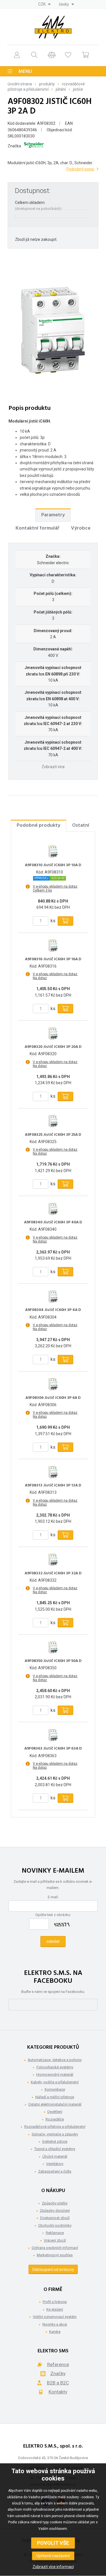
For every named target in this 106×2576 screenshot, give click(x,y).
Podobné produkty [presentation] (38, 825)
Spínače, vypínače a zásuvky (55, 2134)
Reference (58, 2364)
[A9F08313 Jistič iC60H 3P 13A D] (53, 1472)
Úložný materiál (55, 2156)
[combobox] (44, 4)
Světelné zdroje (55, 2142)
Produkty (47, 84)
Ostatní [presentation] (81, 825)
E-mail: (53, 1897)
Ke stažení (55, 2309)
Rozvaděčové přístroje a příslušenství (55, 2127)
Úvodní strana (20, 84)
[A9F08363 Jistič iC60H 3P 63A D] (53, 1735)
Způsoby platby (55, 2203)
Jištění (61, 89)
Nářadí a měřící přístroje (55, 2097)
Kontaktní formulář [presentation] (37, 528)
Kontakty (58, 2392)
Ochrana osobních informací (55, 2248)
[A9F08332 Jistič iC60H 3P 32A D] (53, 1560)
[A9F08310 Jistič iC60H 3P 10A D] (53, 852)
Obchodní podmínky (55, 2225)
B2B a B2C (58, 2383)
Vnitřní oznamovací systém (55, 2317)
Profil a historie (55, 2302)
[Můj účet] (17, 55)
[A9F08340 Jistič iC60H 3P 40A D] (53, 1209)
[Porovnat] (51, 55)
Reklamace (55, 2233)
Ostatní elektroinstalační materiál (55, 2104)
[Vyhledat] (34, 55)
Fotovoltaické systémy (55, 2067)
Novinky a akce (55, 2324)
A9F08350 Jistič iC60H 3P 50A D (53, 1661)
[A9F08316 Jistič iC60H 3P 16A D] (53, 946)
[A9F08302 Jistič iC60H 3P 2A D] (53, 330)
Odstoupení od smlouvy (53, 2270)
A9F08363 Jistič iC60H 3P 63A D (53, 1749)
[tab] (53, 515)
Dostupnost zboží (55, 2218)
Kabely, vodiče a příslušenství (55, 2082)
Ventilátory (55, 2164)
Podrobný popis (80, 169)
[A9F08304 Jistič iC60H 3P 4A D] (53, 1296)
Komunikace (55, 2089)
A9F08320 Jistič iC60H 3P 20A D (53, 1047)
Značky (58, 2373)
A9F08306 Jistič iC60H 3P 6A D (53, 1398)
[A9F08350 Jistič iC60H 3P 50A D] (53, 1647)
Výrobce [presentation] (81, 528)
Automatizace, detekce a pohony (55, 2060)
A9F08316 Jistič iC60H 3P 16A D (53, 959)
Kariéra (55, 2332)
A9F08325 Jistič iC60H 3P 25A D (53, 1135)
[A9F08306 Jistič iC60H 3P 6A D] (53, 1384)
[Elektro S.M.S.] (53, 27)
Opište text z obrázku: (53, 1915)
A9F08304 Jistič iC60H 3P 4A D (53, 1310)
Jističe (78, 89)
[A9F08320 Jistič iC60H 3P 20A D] (53, 1033)
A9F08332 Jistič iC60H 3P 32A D (53, 1573)
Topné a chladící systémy (55, 2149)
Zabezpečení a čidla (55, 2171)
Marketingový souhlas (55, 2255)
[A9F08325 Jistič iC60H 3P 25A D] (53, 1121)
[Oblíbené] (68, 55)
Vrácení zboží (55, 2240)
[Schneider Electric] (34, 146)
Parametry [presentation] (53, 515)
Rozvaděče (55, 2119)
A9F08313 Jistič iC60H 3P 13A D (53, 1486)
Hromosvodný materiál (55, 2074)
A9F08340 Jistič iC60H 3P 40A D (53, 1223)
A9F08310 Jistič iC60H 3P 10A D (53, 865)
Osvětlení (55, 2112)
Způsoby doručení (55, 2211)
